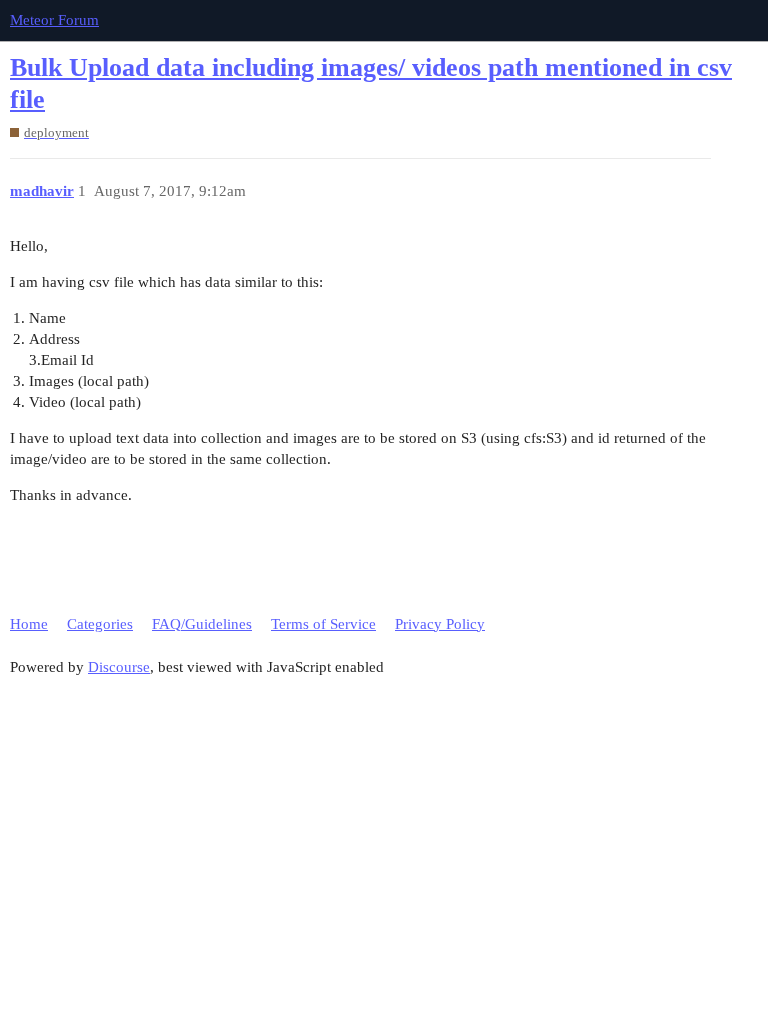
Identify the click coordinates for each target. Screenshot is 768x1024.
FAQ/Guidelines (202, 624)
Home (29, 624)
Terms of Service (323, 624)
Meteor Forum (54, 20)
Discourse (119, 667)
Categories (100, 624)
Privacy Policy (440, 624)
